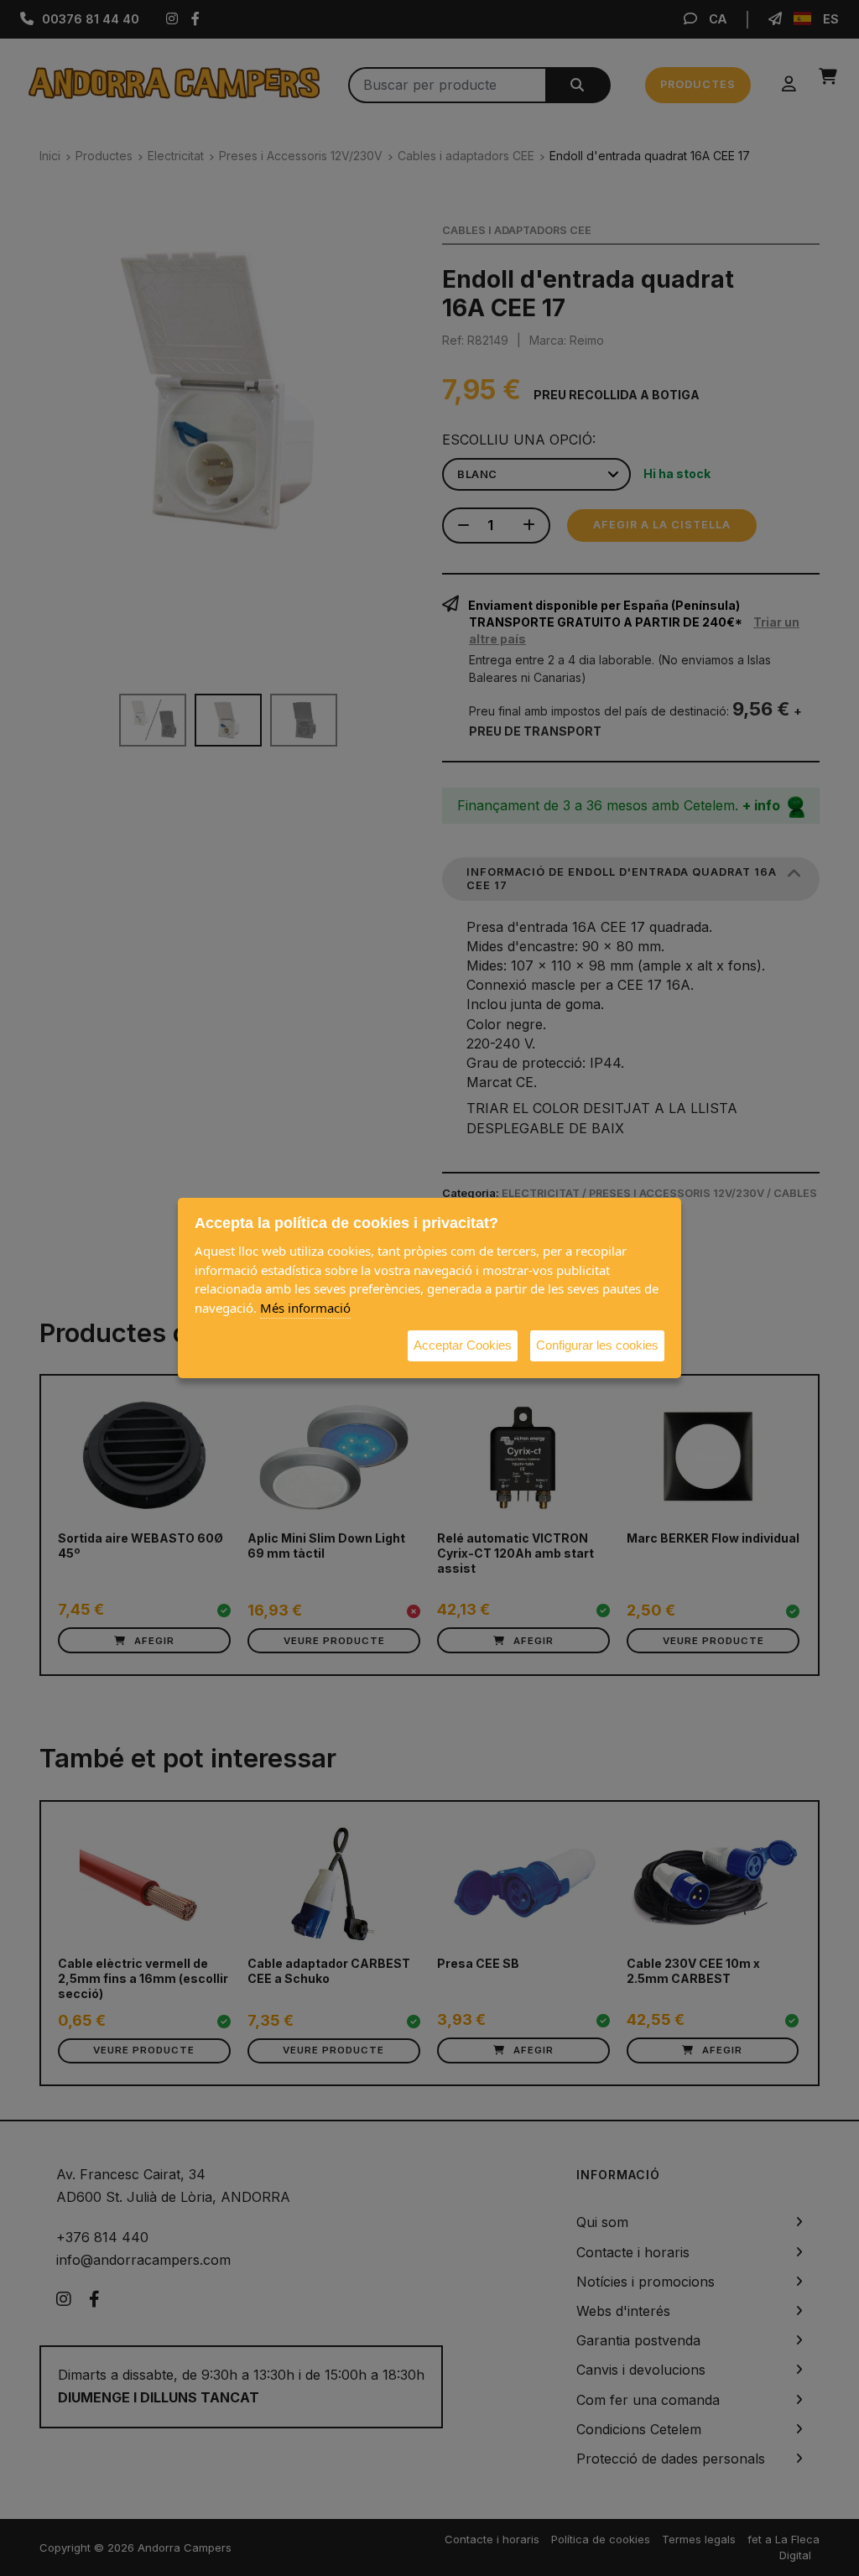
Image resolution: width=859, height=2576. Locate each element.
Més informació (305, 1308)
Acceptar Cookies (463, 1345)
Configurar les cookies (597, 1345)
